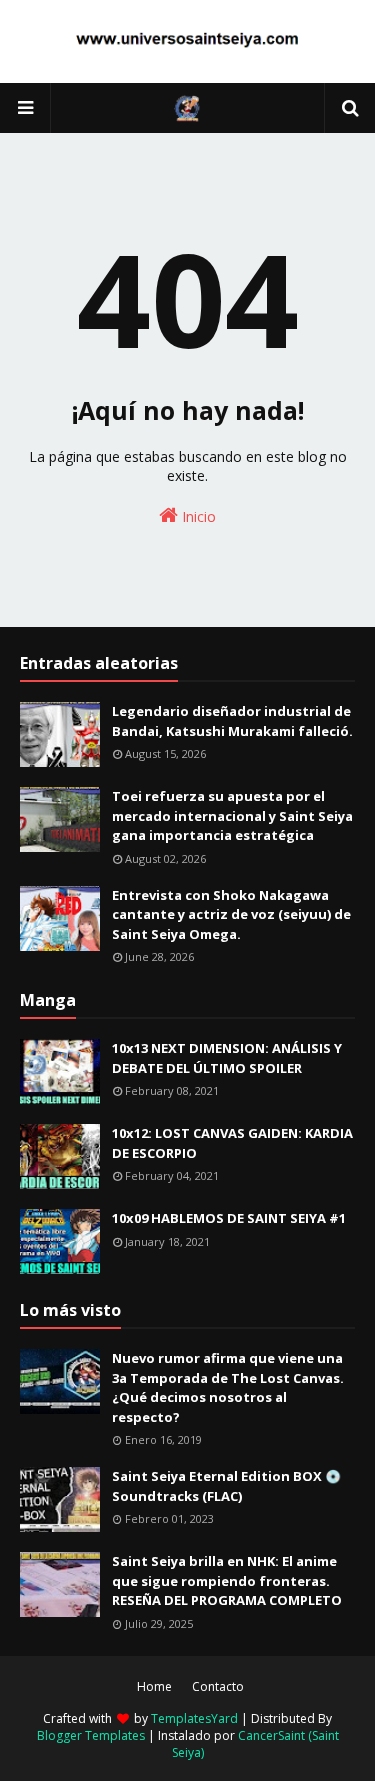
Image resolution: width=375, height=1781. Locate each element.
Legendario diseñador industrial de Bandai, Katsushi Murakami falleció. (232, 721)
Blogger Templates (91, 1735)
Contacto (218, 1686)
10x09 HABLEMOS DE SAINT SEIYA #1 (229, 1218)
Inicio (197, 516)
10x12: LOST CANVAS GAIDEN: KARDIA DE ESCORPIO (232, 1143)
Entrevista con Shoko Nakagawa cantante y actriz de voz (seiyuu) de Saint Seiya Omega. (231, 914)
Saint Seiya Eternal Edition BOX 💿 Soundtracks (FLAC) (226, 1486)
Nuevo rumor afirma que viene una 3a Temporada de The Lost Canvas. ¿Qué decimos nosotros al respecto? (228, 1387)
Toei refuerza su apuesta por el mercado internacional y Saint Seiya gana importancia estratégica (232, 815)
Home (154, 1686)
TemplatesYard (194, 1718)
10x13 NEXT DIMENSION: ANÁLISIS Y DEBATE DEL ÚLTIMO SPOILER (227, 1058)
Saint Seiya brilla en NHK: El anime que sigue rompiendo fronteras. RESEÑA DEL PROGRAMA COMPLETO (227, 1580)
